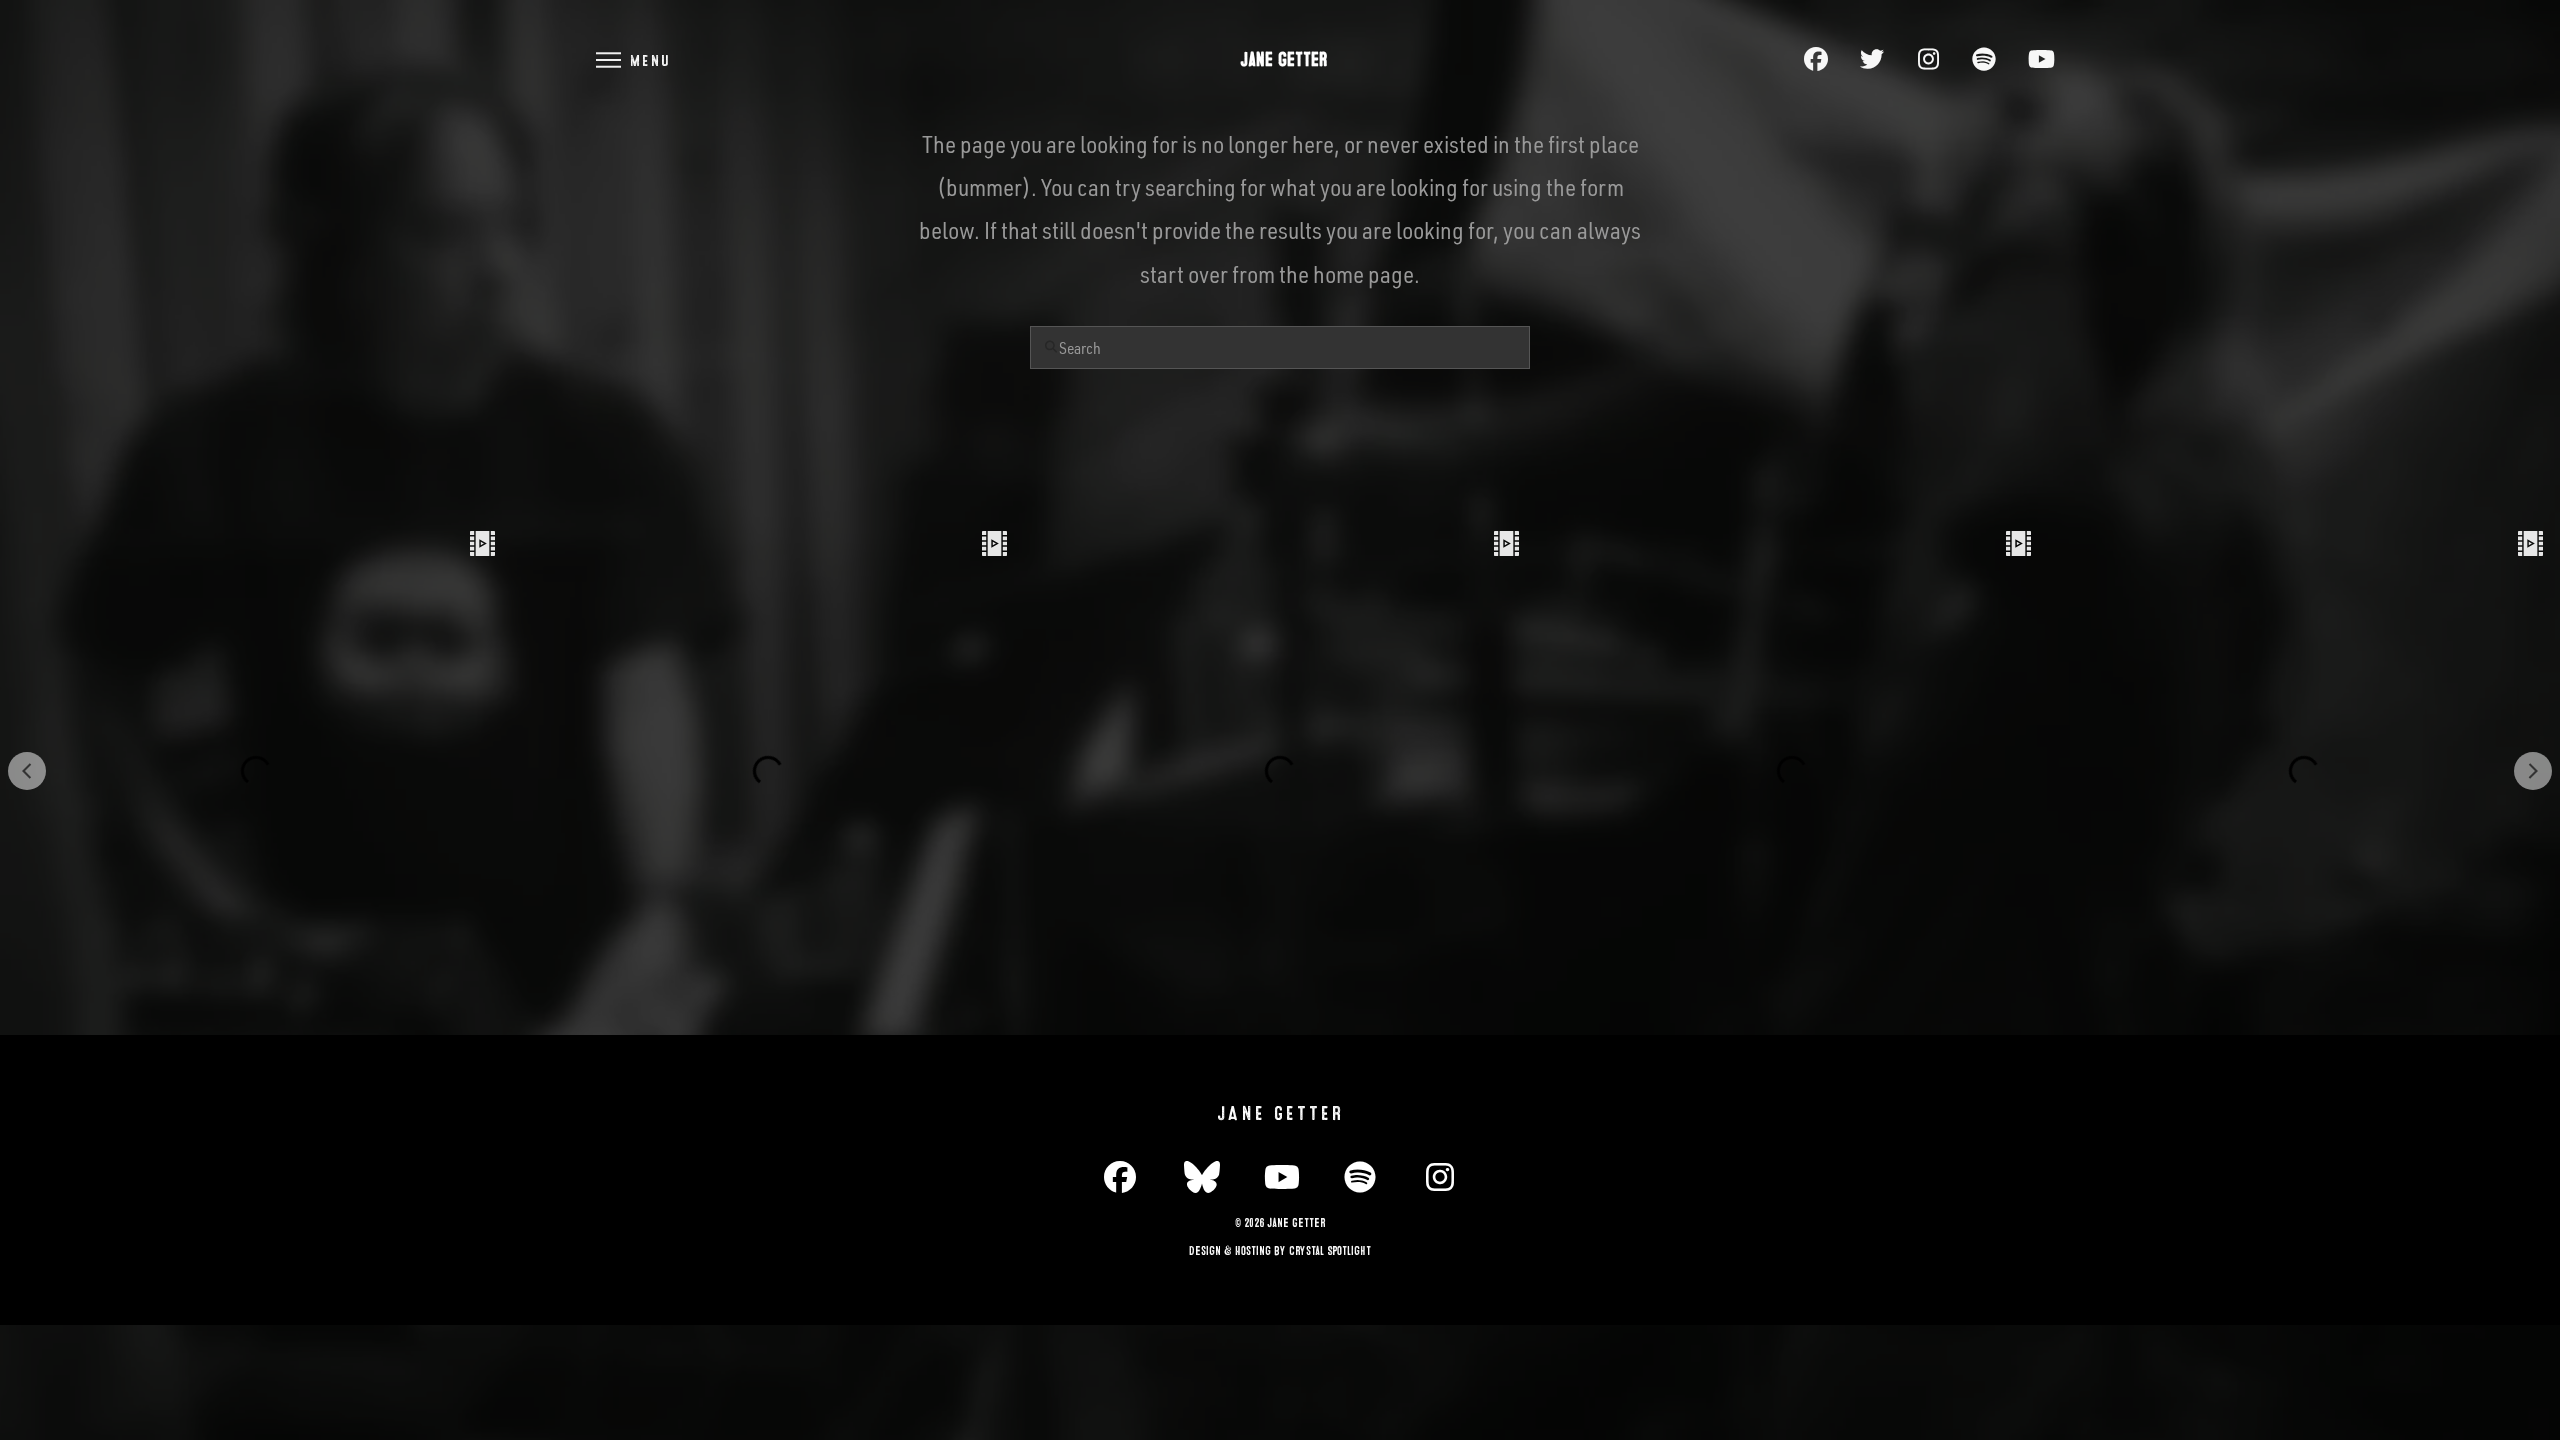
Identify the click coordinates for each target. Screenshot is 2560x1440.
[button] (632, 59)
